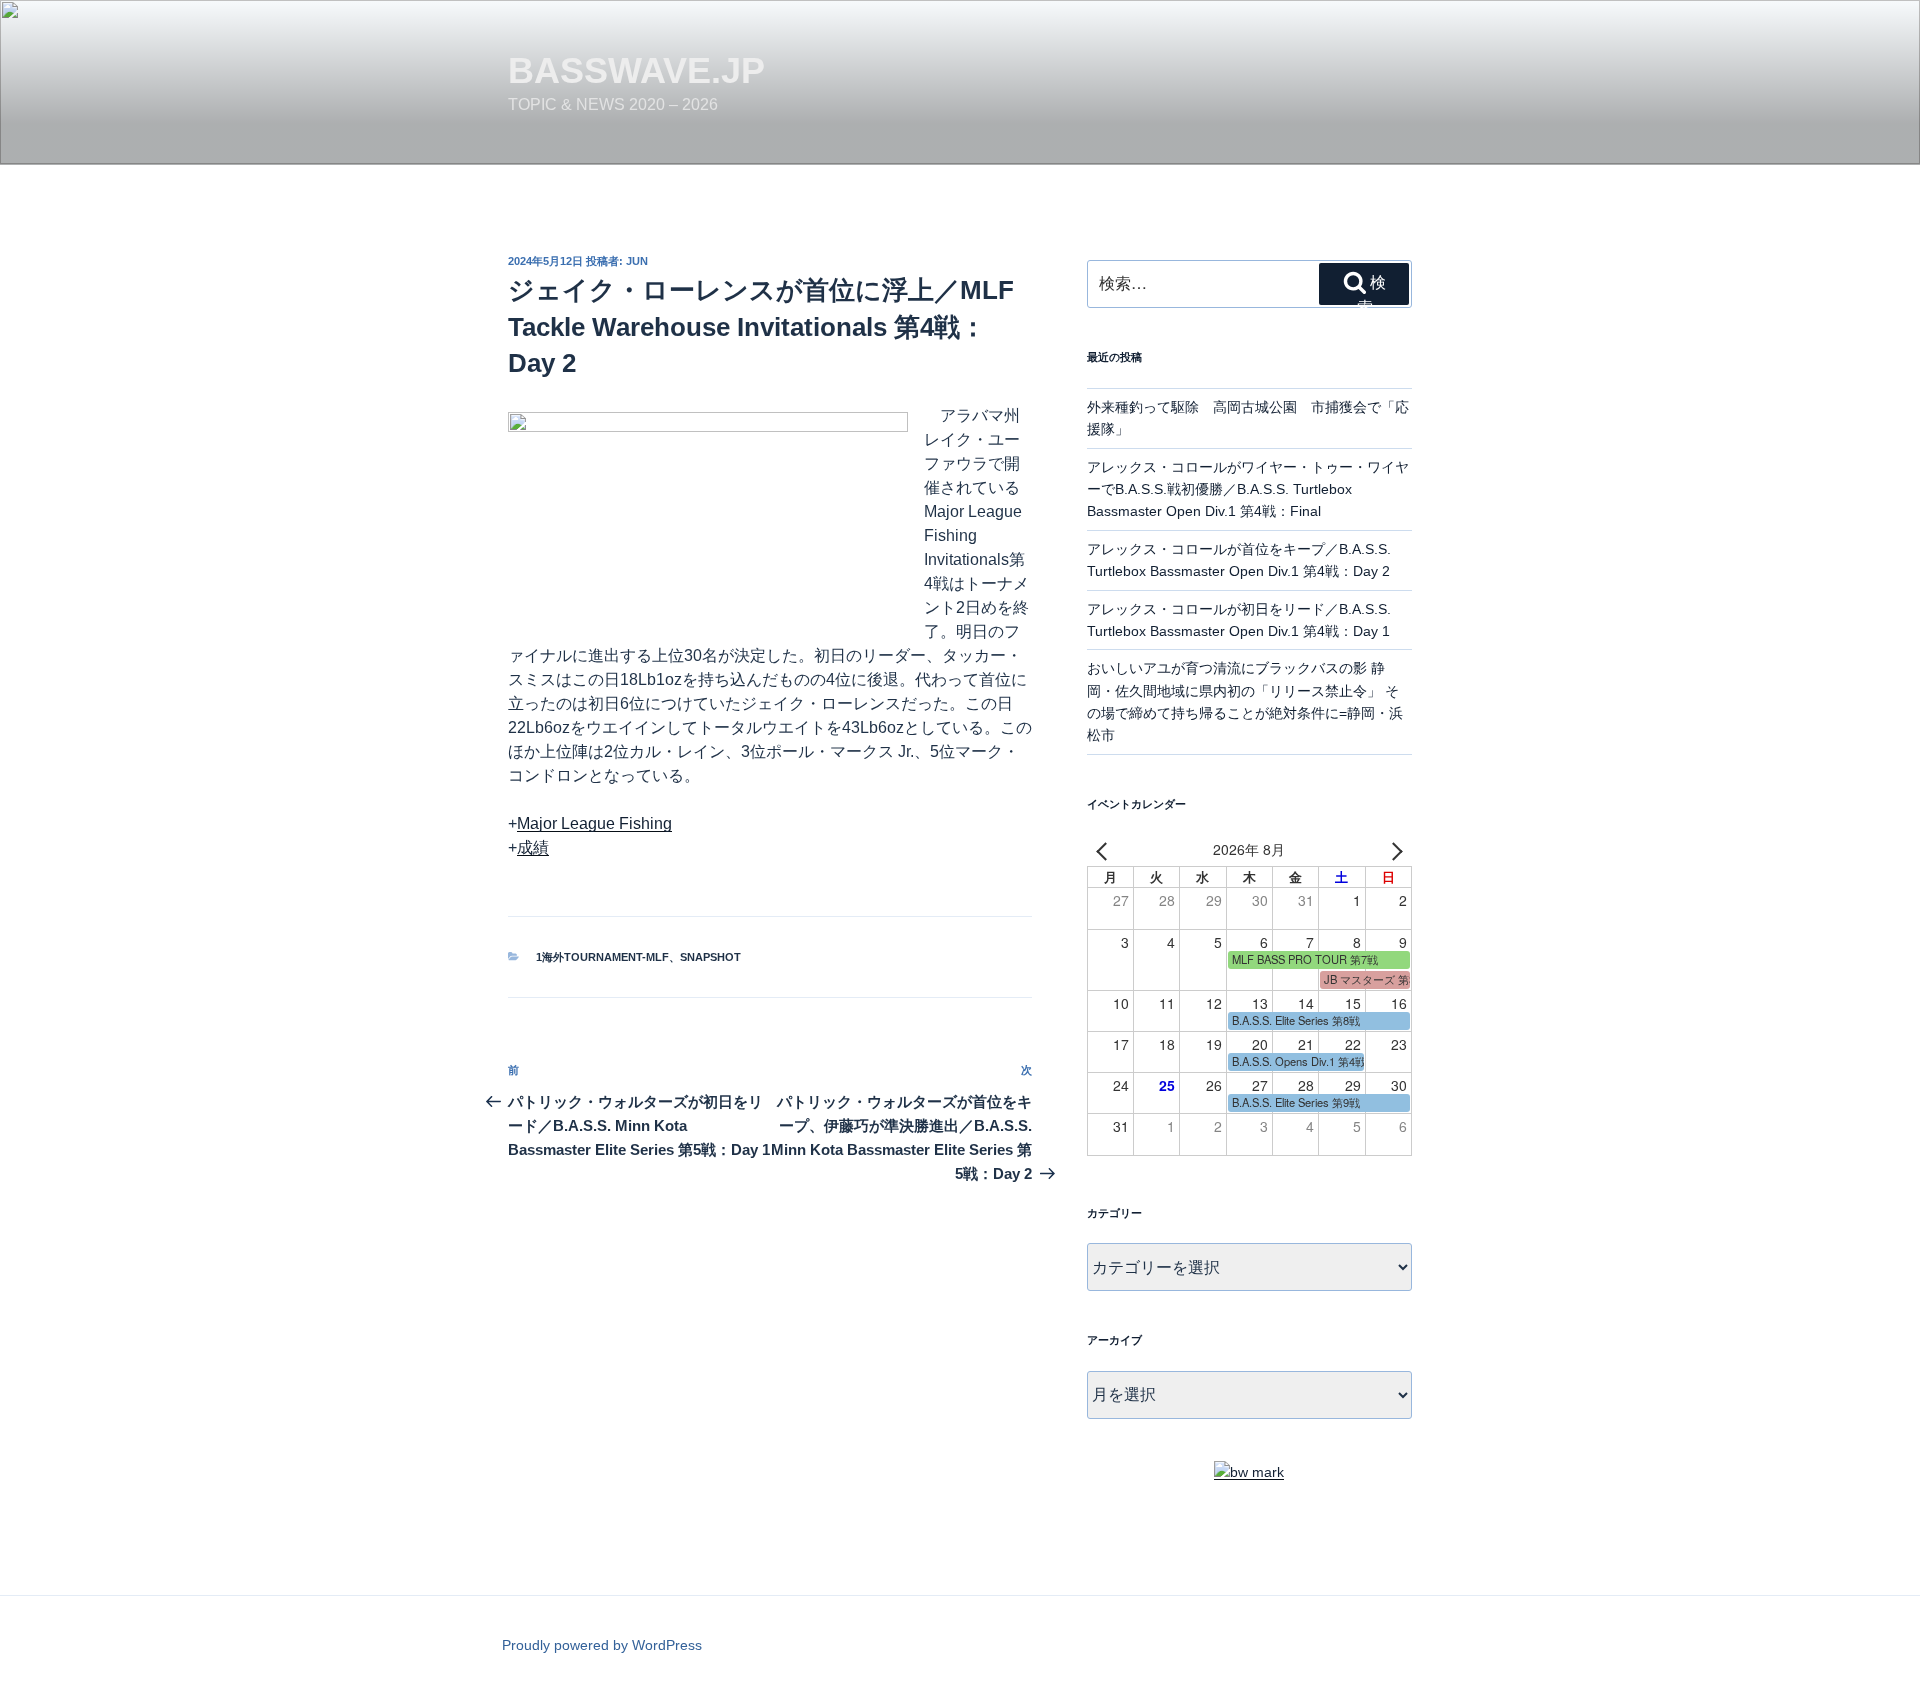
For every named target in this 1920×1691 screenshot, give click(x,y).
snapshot (710, 957)
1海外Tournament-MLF (602, 957)
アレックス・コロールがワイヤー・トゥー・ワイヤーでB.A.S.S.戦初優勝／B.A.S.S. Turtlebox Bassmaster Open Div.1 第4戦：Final (1248, 489)
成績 (533, 847)
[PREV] (1106, 850)
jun (637, 261)
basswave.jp (636, 70)
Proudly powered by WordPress (602, 1645)
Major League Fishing (594, 823)
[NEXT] (1393, 850)
